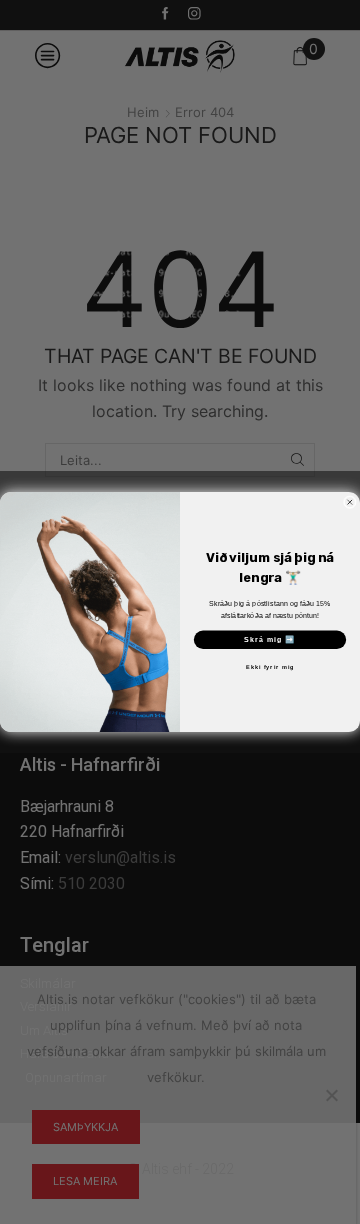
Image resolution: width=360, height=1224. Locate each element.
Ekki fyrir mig (270, 667)
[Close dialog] (349, 502)
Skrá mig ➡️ (269, 640)
